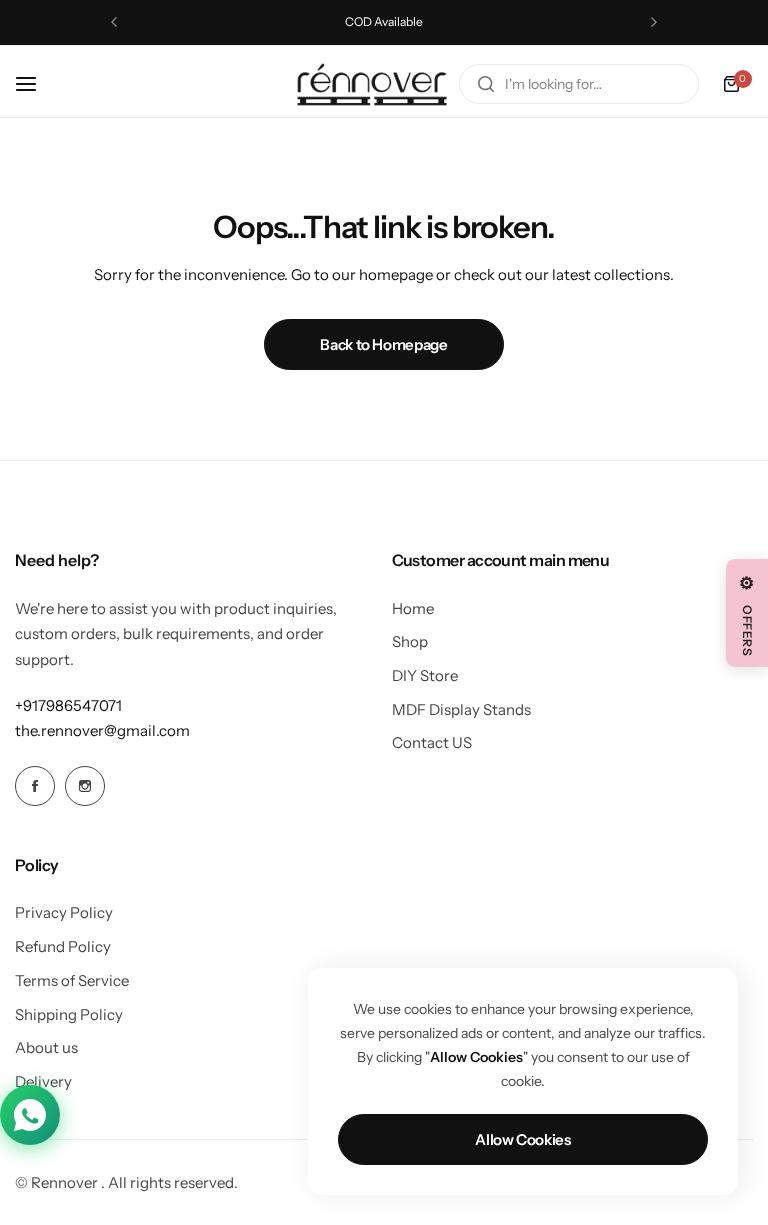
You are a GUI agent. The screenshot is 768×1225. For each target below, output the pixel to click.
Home (413, 608)
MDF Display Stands (461, 709)
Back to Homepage (383, 344)
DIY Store (425, 675)
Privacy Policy (64, 912)
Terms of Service (72, 980)
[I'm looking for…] (486, 84)
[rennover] (372, 84)
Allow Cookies (522, 1139)
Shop (410, 641)
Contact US (432, 742)
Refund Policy (63, 946)
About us (46, 1047)
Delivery (43, 1081)
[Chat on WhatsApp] (30, 1115)
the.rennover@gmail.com (102, 730)
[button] (114, 22)
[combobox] (579, 84)
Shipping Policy (69, 1014)
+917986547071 (68, 705)
